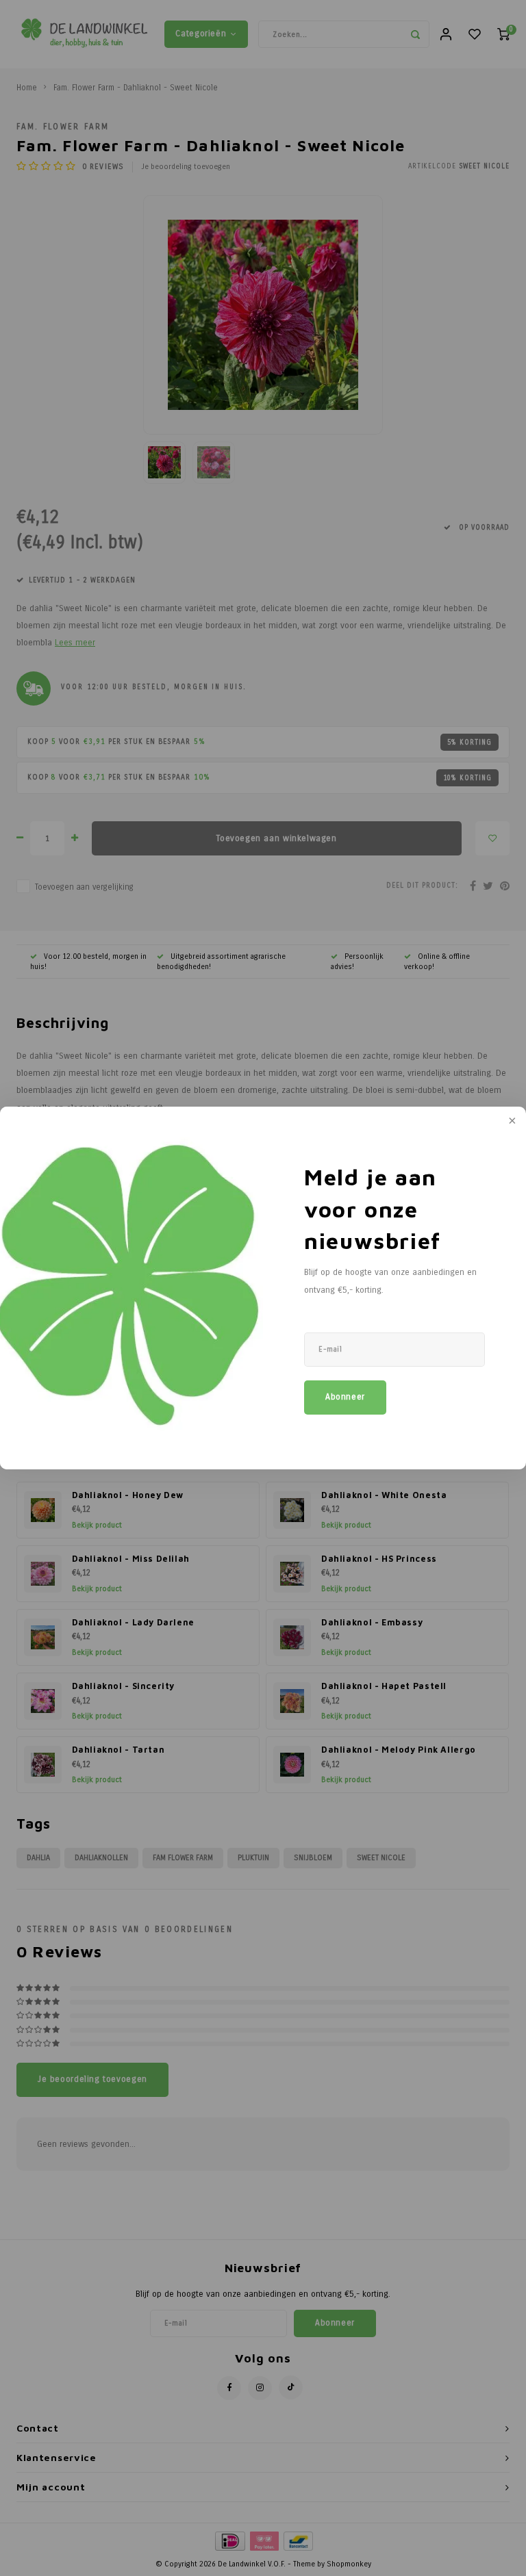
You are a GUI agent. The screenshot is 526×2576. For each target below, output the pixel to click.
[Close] (511, 1122)
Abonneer (345, 1397)
